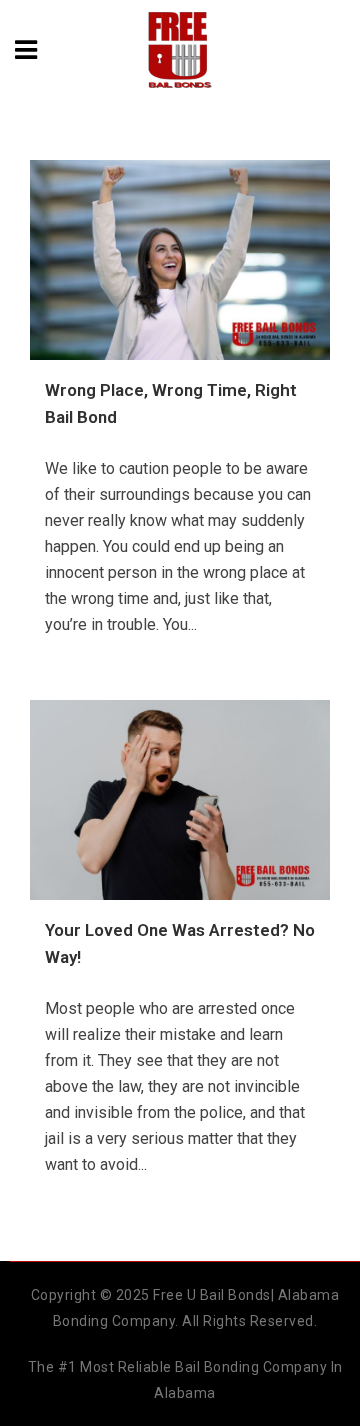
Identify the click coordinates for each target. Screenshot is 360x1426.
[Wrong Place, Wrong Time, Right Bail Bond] (180, 260)
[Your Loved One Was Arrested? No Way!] (180, 800)
